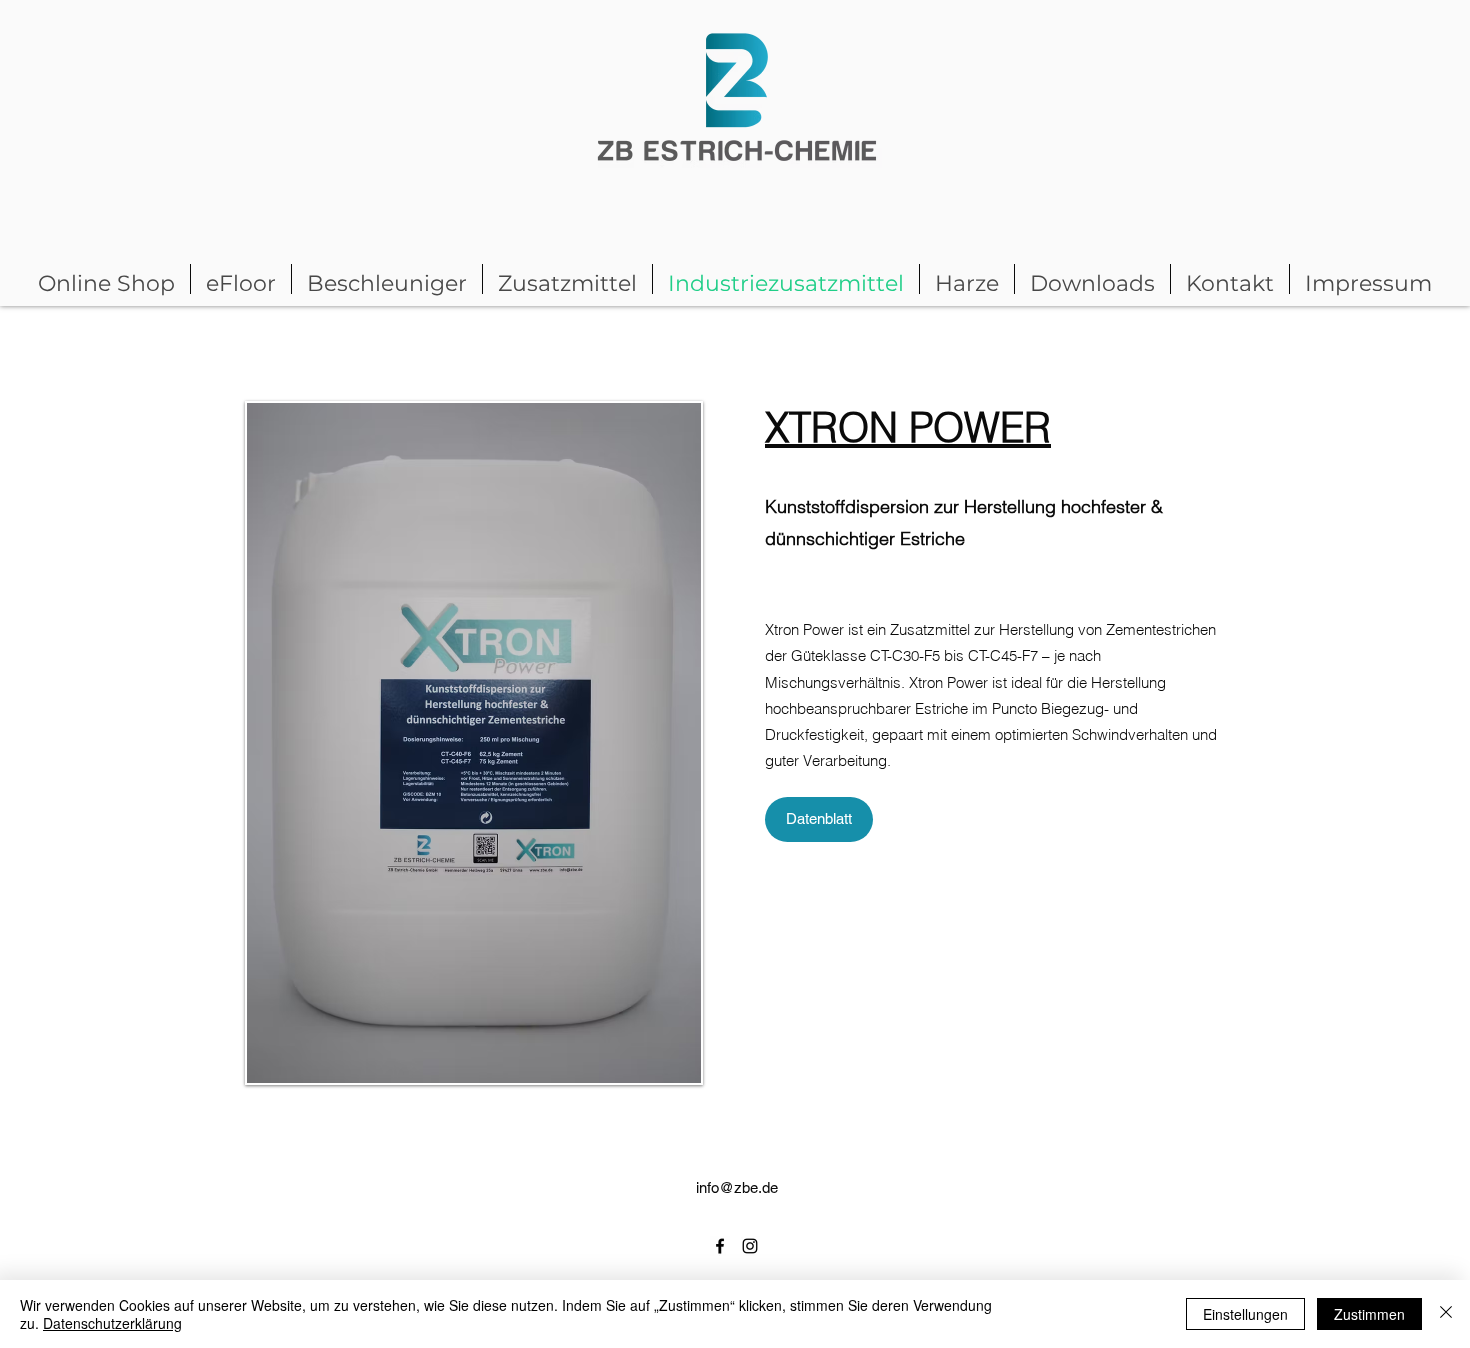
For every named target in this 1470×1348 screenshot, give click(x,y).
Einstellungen (1245, 1314)
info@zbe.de (737, 1187)
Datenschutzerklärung (112, 1323)
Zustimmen (1369, 1314)
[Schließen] (1446, 1314)
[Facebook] (720, 1246)
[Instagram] (750, 1246)
